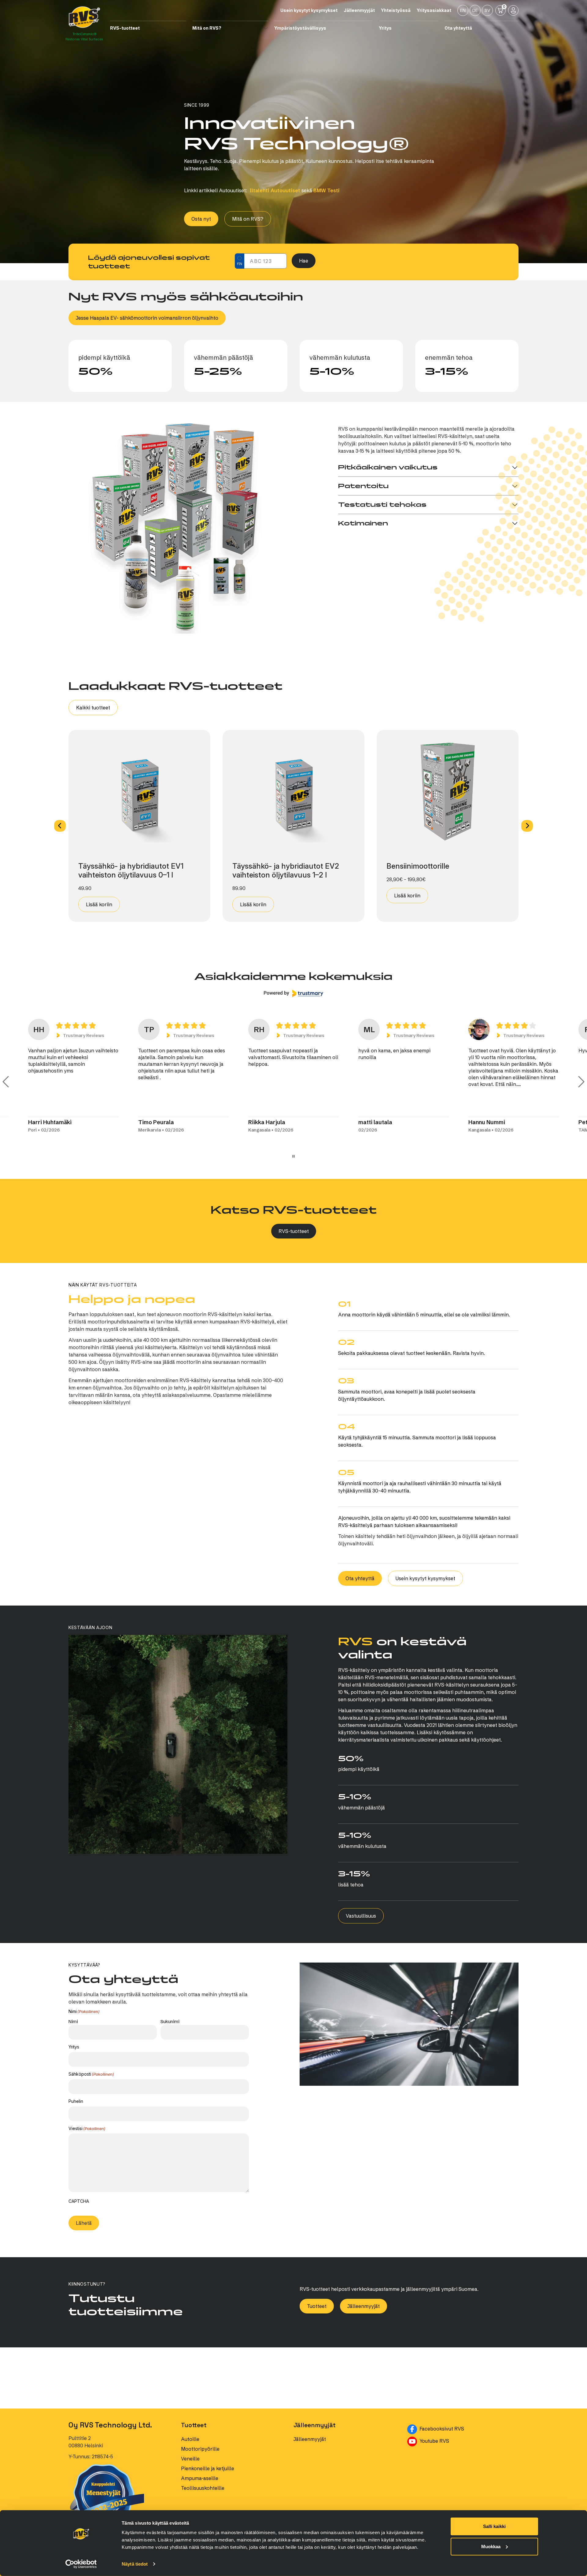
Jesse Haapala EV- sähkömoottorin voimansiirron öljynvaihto (147, 318)
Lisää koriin (99, 904)
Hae (304, 261)
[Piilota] (184, 28)
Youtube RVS (463, 2464)
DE (475, 10)
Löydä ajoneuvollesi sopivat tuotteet (149, 262)
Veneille (190, 2482)
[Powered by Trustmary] (293, 993)
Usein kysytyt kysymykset (425, 1578)
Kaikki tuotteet (93, 708)
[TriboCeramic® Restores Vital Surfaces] (84, 17)
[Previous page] (6, 1082)
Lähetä (84, 2247)
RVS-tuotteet (294, 1231)
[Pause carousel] (293, 1156)
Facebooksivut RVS (468, 2452)
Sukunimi (170, 2021)
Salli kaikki (494, 2526)
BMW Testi (327, 190)
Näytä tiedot (135, 2564)
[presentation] (115, 2218)
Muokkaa (491, 2546)
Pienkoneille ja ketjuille (208, 2492)
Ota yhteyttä (360, 1578)
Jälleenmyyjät (364, 2330)
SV (487, 10)
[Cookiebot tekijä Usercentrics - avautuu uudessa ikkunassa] (81, 2564)
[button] (60, 826)
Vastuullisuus (361, 1916)
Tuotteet (317, 2330)
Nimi (73, 2021)
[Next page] (581, 1082)
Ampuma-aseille (200, 2502)
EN (463, 10)
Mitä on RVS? (248, 219)
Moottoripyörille (200, 2473)
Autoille (190, 2463)
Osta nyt (201, 219)
